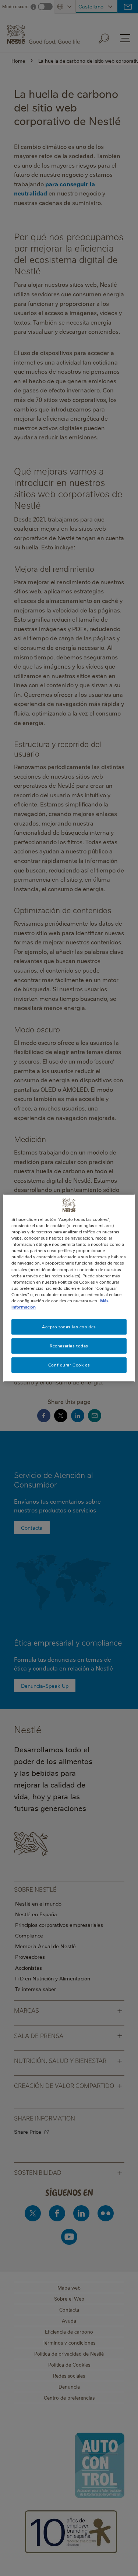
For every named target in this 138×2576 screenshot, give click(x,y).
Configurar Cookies (69, 1365)
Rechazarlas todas (69, 1346)
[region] (69, 1288)
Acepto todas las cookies (69, 1327)
